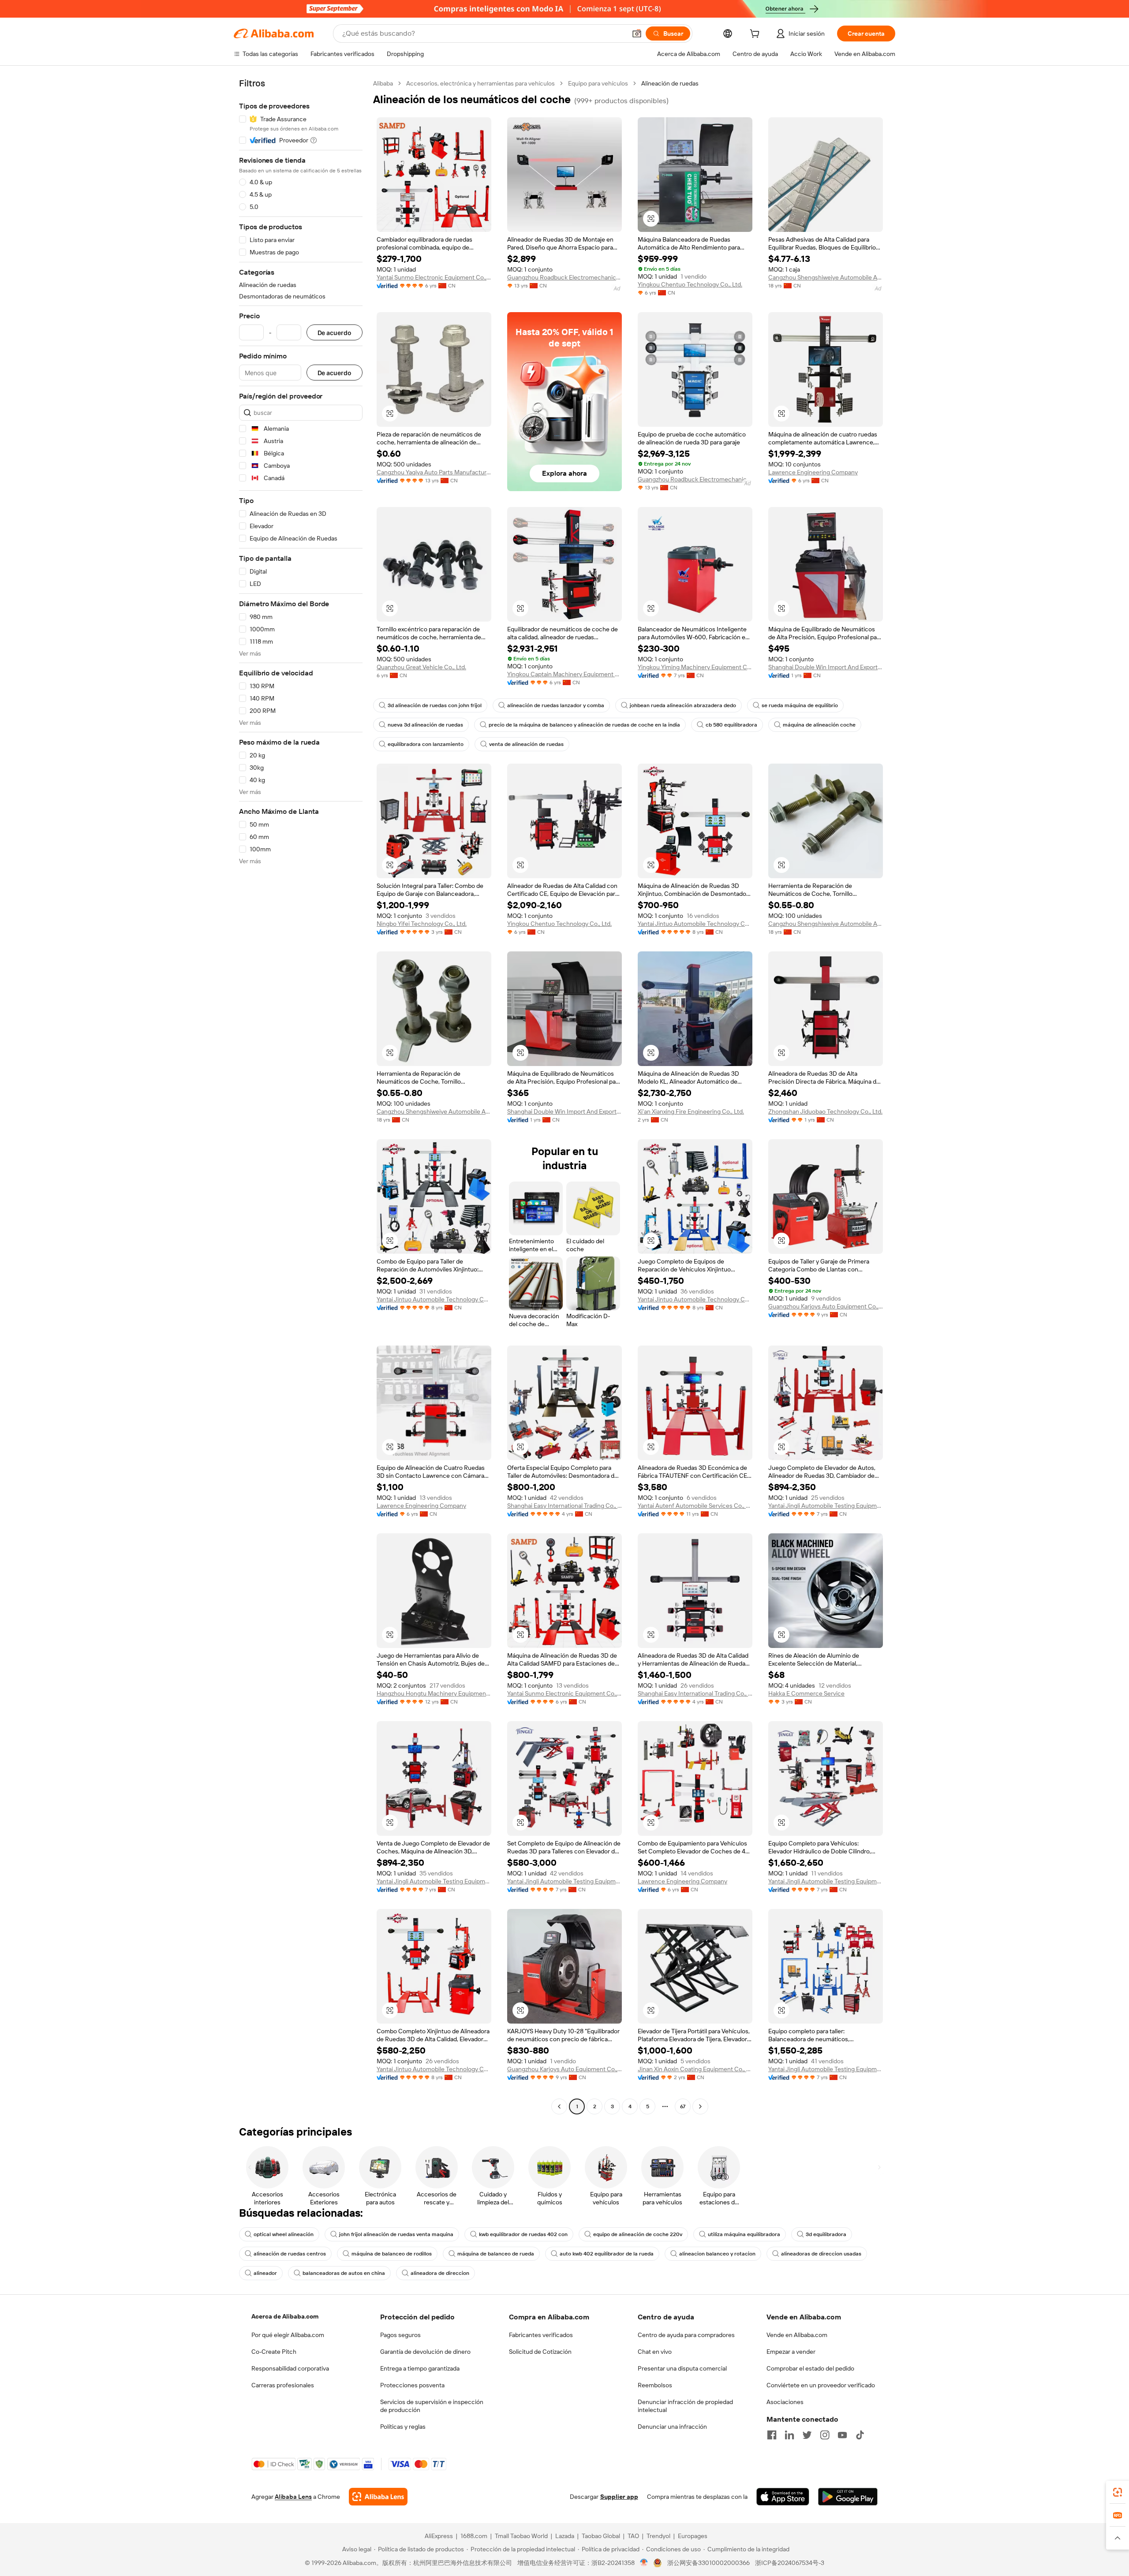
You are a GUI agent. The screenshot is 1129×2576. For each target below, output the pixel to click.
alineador (265, 2273)
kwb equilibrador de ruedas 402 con (523, 2234)
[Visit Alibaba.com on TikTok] (860, 2435)
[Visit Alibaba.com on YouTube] (842, 2435)
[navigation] (301, 1096)
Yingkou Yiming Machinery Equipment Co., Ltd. (695, 667)
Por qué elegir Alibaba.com (288, 2335)
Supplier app (619, 2497)
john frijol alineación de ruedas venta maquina (396, 2234)
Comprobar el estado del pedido (810, 2368)
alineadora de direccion (440, 2273)
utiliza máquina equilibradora (744, 2234)
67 (683, 2106)
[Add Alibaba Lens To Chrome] (378, 2497)
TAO (633, 2536)
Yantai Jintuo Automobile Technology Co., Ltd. (695, 924)
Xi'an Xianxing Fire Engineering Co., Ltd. (691, 1111)
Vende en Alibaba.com (797, 2335)
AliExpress (439, 2536)
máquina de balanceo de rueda (496, 2254)
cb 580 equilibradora (731, 725)
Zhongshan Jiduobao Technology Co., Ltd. (825, 1111)
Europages (693, 2536)
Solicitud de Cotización (540, 2352)
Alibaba (383, 83)
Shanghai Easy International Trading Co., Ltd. (564, 1506)
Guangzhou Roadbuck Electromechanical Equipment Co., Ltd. (564, 277)
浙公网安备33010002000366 (708, 2563)
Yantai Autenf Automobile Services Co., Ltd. (695, 1506)
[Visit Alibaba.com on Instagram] (825, 2435)
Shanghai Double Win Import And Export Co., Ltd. (826, 667)
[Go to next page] (700, 2106)
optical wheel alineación (284, 2234)
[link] (1118, 2492)
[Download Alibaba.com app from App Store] (783, 2497)
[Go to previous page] (559, 2106)
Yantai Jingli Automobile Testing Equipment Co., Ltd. (826, 1506)
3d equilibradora (826, 2234)
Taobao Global (601, 2536)
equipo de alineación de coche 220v (638, 2234)
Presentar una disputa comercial (682, 2368)
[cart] (756, 35)
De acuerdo (335, 333)
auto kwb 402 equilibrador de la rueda (607, 2254)
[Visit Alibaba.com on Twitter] (807, 2435)
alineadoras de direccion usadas (821, 2254)
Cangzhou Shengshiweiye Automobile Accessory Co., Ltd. (826, 277)
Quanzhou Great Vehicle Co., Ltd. (421, 667)
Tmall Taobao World (521, 2536)
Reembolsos (655, 2385)
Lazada (565, 2536)
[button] (637, 34)
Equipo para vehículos (598, 83)
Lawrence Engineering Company (813, 472)
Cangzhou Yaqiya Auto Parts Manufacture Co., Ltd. (434, 472)
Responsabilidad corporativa (290, 2368)
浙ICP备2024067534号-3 (790, 2563)
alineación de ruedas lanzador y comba (556, 705)
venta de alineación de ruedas (526, 744)
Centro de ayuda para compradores (686, 2335)
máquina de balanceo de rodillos (392, 2254)
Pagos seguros (400, 2335)
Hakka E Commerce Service (806, 1693)
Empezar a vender (791, 2352)
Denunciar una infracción (672, 2427)
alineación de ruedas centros (290, 2254)
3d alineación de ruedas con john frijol (435, 705)
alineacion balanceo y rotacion (717, 2254)
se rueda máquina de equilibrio (800, 705)
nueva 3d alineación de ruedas (425, 725)
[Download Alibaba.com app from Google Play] (848, 2497)
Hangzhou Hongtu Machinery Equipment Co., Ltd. (434, 1693)
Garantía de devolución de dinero (425, 2352)
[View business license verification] (644, 2563)
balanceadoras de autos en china (344, 2273)
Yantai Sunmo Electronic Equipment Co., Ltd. (434, 277)
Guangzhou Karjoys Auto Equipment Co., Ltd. (826, 1306)
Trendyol (658, 2536)
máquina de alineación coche (819, 725)
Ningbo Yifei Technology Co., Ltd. (422, 924)
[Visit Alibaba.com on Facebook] (772, 2435)
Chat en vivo (655, 2352)
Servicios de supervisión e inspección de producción (432, 2406)
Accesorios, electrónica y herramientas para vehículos (480, 83)
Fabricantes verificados (541, 2335)
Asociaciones (785, 2402)
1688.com (474, 2536)
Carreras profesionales (283, 2385)
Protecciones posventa (412, 2385)
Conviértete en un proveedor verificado (821, 2385)
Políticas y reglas (403, 2427)
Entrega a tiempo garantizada (420, 2368)
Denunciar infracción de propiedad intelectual (685, 2406)
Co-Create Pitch (274, 2352)
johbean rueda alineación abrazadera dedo (683, 705)
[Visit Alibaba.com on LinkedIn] (789, 2435)
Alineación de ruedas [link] (670, 83)
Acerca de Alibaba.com (285, 2316)
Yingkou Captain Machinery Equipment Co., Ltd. (564, 674)
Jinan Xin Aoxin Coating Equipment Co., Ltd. (695, 2069)
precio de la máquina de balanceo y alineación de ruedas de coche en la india (584, 725)
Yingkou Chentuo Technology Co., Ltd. (690, 284)
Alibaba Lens (293, 2497)
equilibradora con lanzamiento (426, 744)
